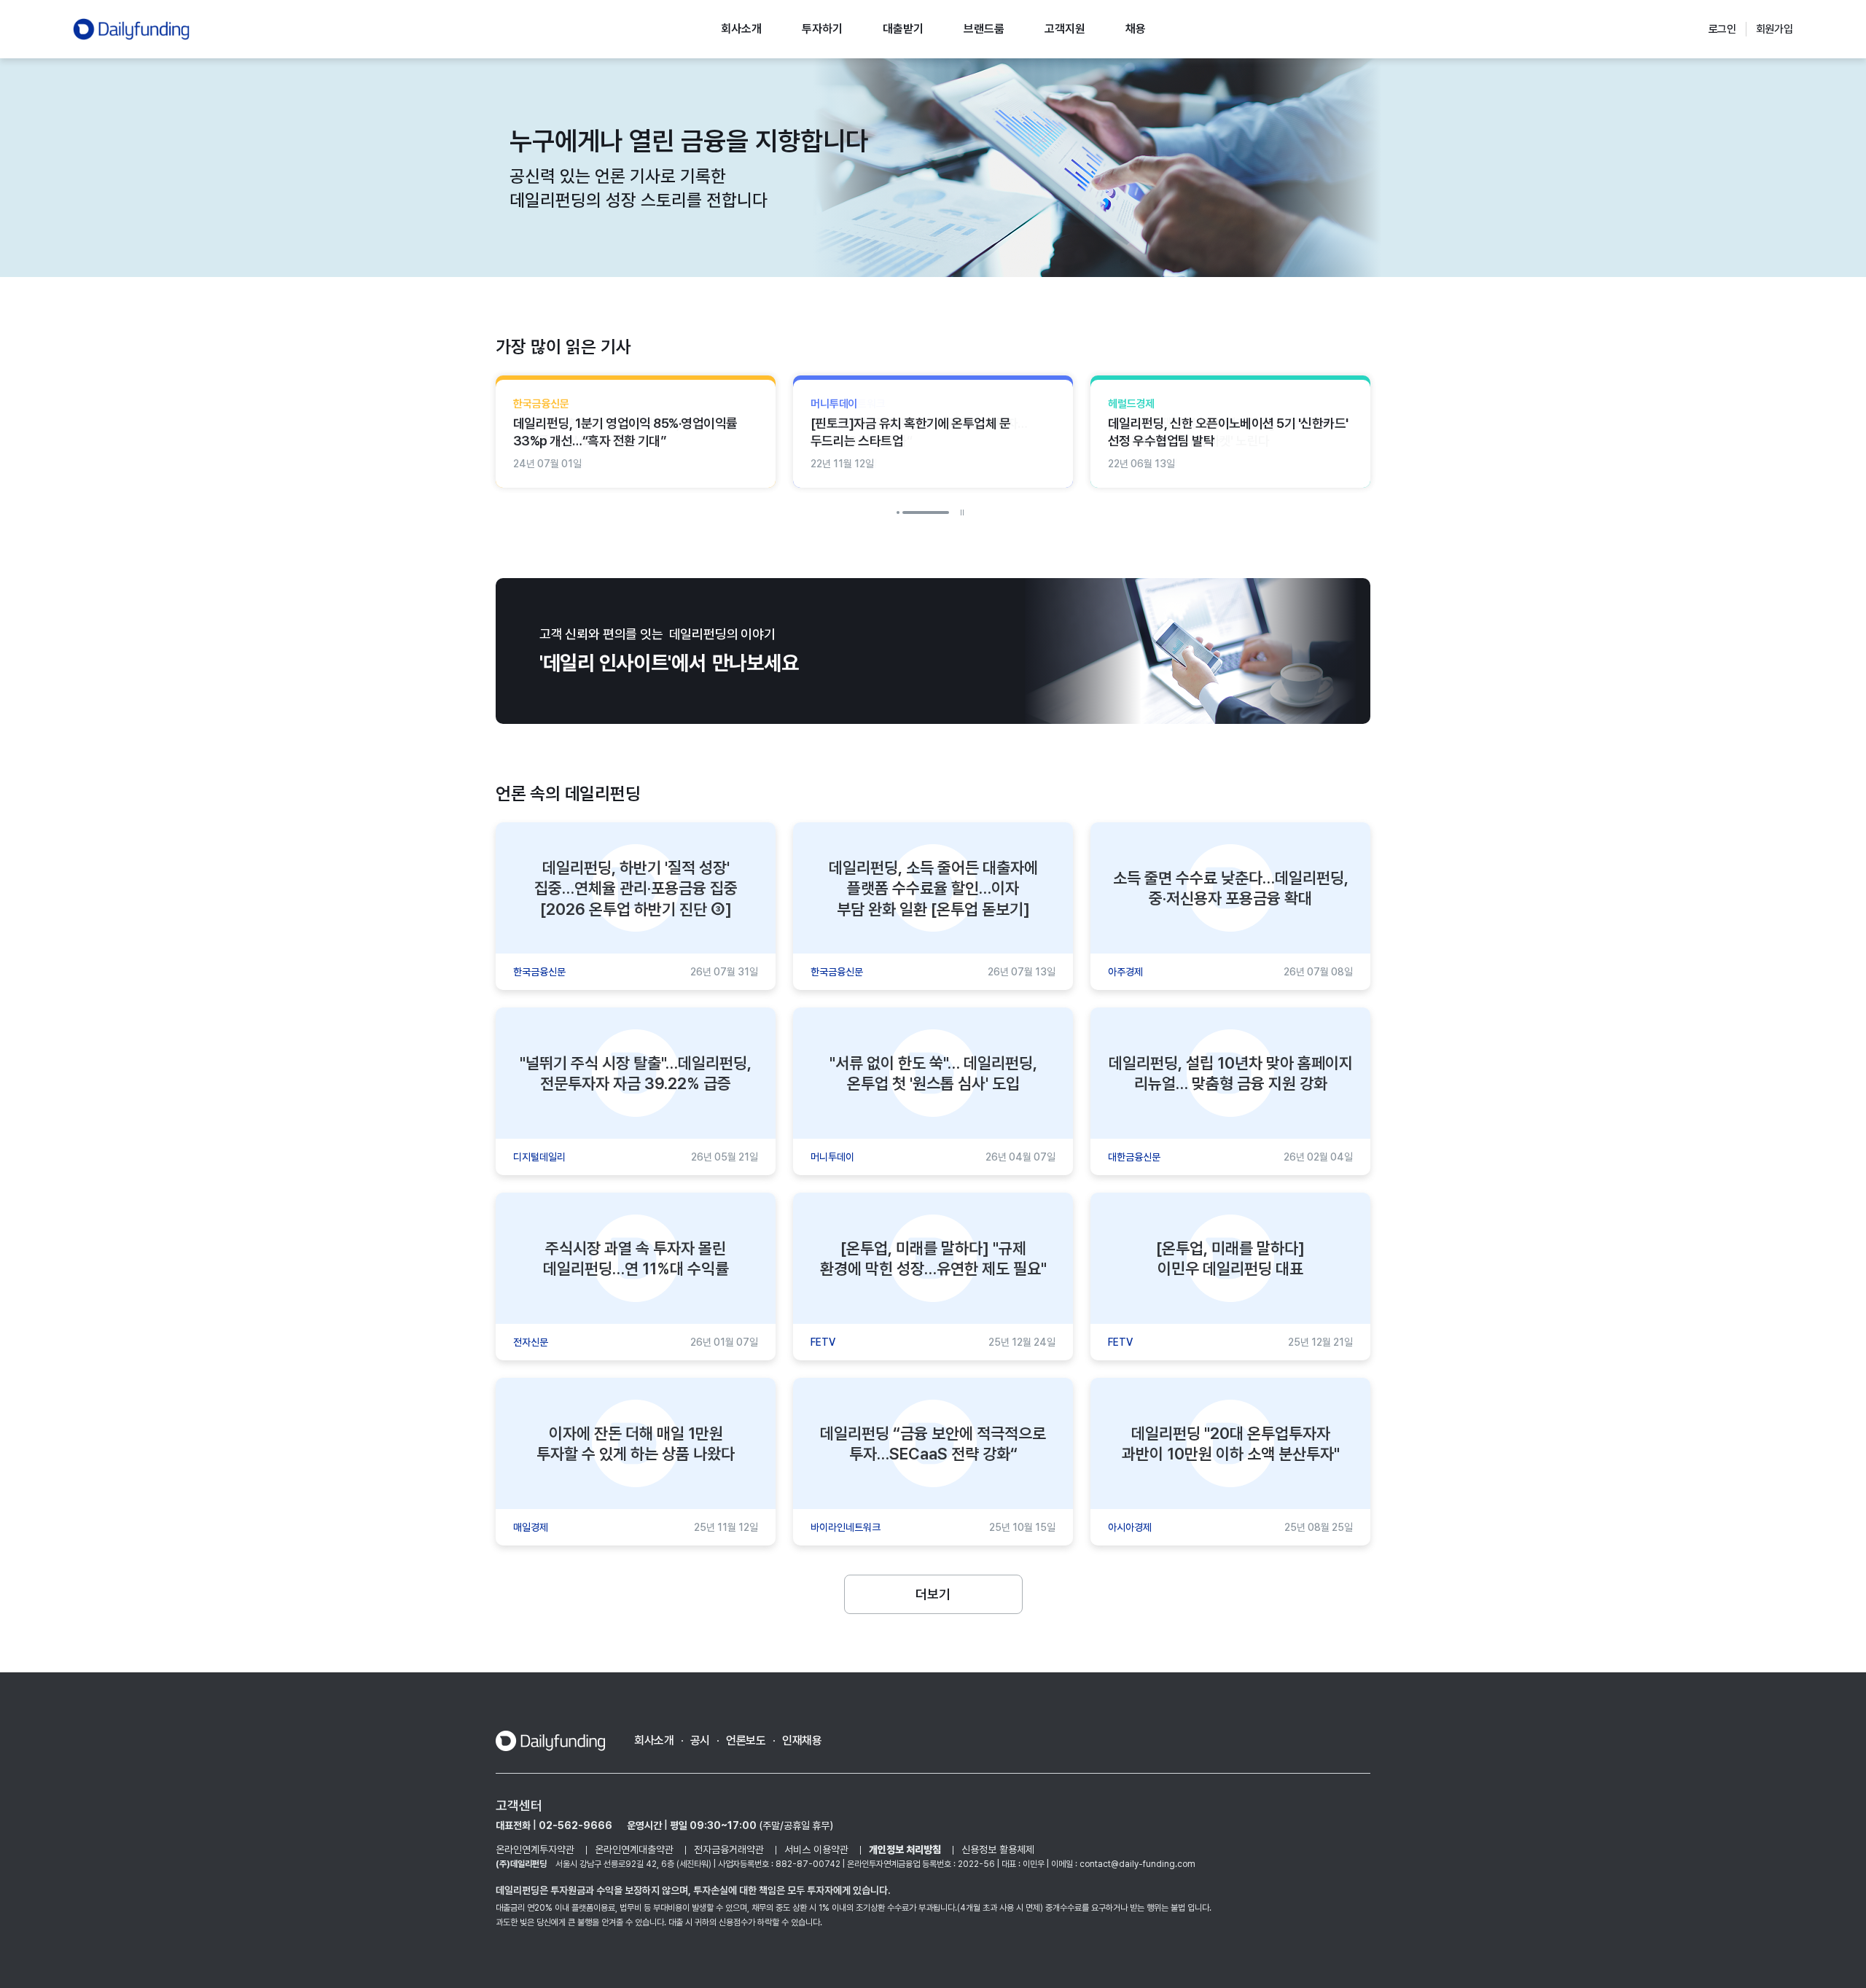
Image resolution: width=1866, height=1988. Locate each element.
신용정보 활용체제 (998, 1849)
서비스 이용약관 (816, 1849)
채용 (1136, 29)
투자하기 (822, 29)
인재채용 (802, 1741)
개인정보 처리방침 (905, 1849)
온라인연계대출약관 (634, 1849)
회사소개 (741, 29)
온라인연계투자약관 (535, 1849)
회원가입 (1775, 29)
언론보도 (746, 1741)
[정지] (962, 512)
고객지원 (1065, 29)
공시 (700, 1741)
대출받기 (903, 29)
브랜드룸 (984, 29)
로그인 (1723, 29)
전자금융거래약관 (729, 1849)
